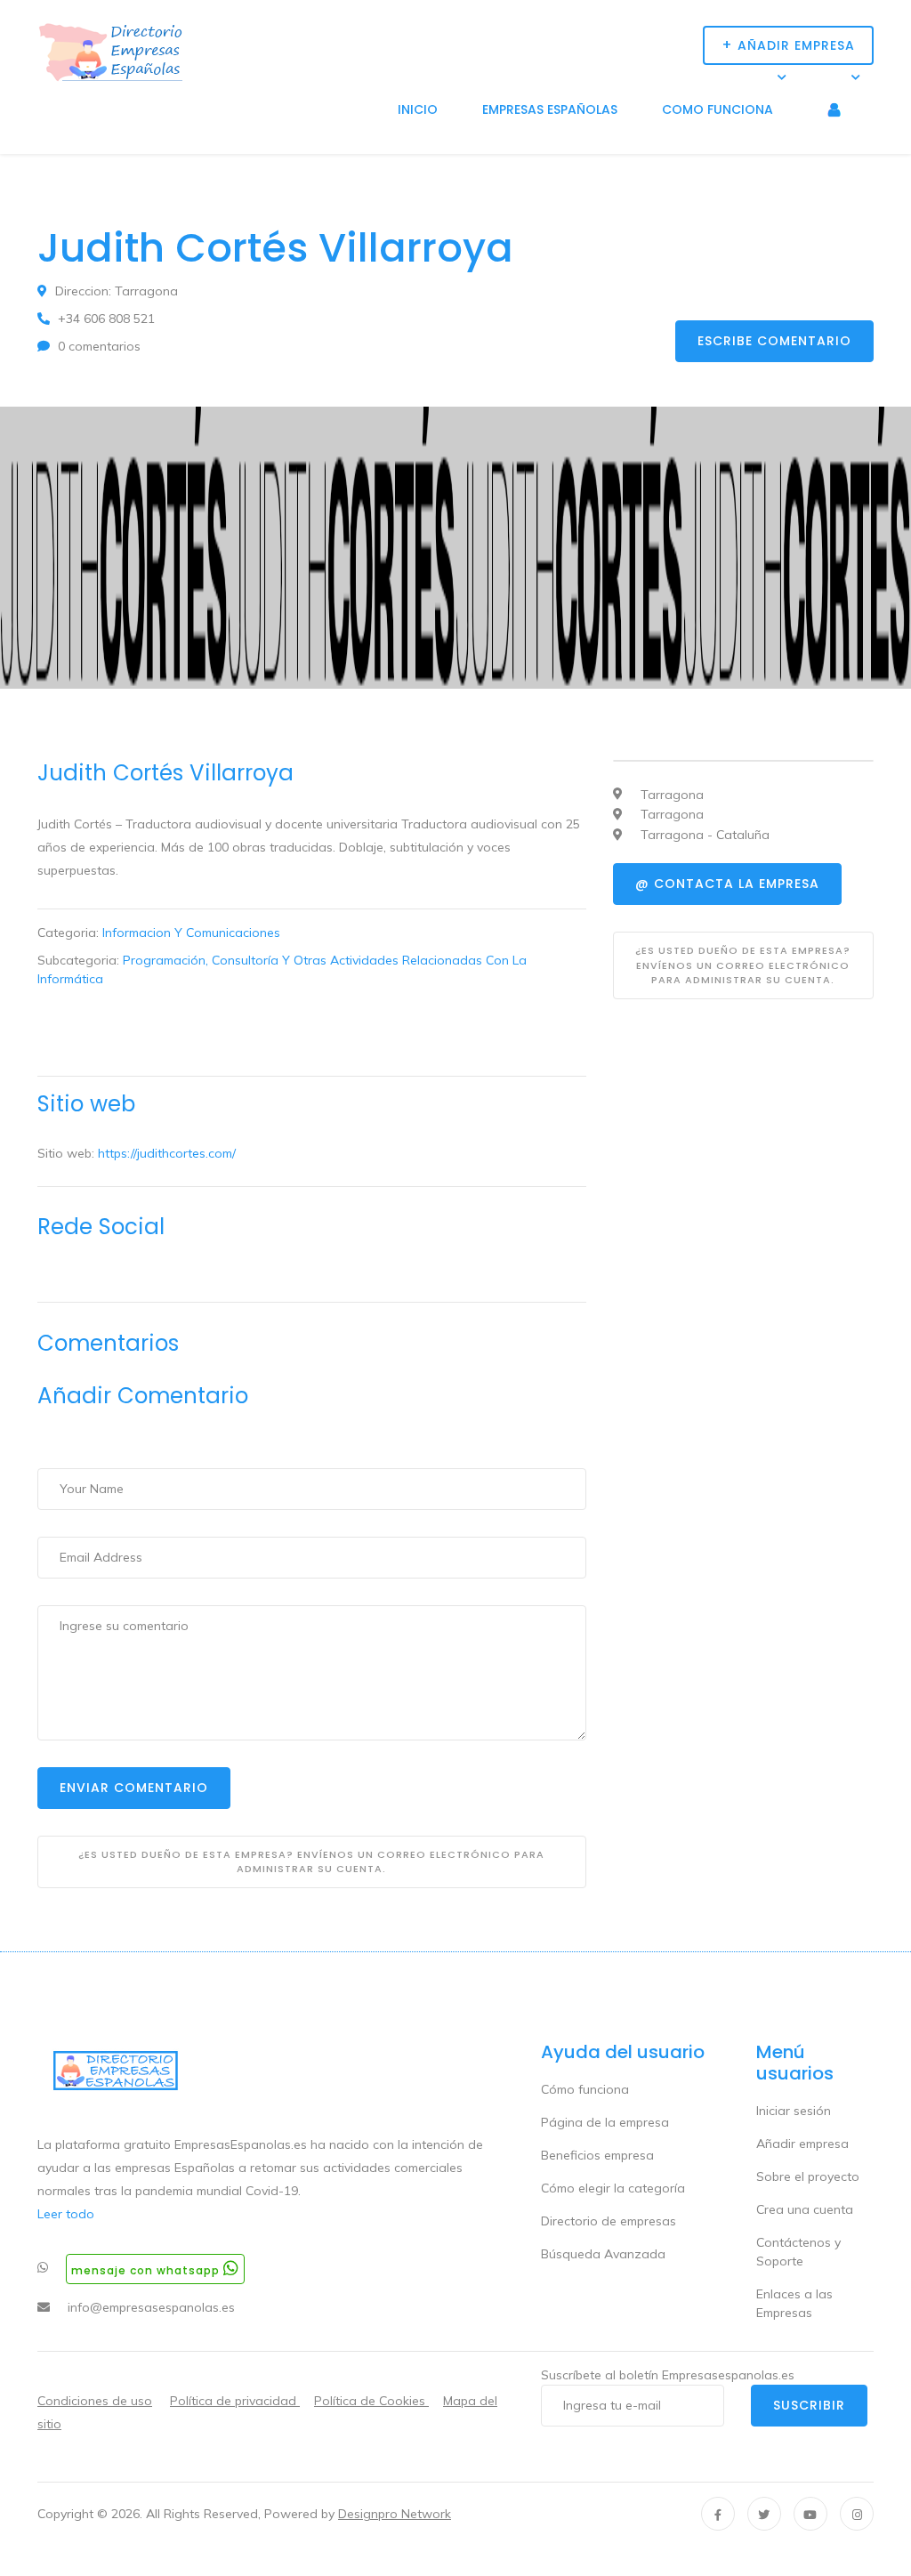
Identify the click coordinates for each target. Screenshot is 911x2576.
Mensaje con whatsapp (147, 2270)
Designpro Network (395, 2514)
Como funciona (718, 109)
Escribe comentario (774, 341)
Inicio (418, 109)
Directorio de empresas (609, 2221)
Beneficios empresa (597, 2155)
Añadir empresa (802, 2144)
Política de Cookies (371, 2401)
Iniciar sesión (794, 2111)
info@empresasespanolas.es (151, 2307)
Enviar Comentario (134, 1788)
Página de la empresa (605, 2122)
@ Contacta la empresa (727, 884)
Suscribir (809, 2405)
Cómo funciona (585, 2089)
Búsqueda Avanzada (603, 2254)
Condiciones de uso (95, 2401)
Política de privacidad (235, 2401)
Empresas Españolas (550, 109)
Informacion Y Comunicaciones (191, 933)
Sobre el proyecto (808, 2176)
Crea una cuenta (805, 2209)
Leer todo (66, 2214)
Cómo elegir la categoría (613, 2188)
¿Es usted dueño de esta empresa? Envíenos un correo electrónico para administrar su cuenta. (311, 1862)
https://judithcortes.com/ (167, 1153)
